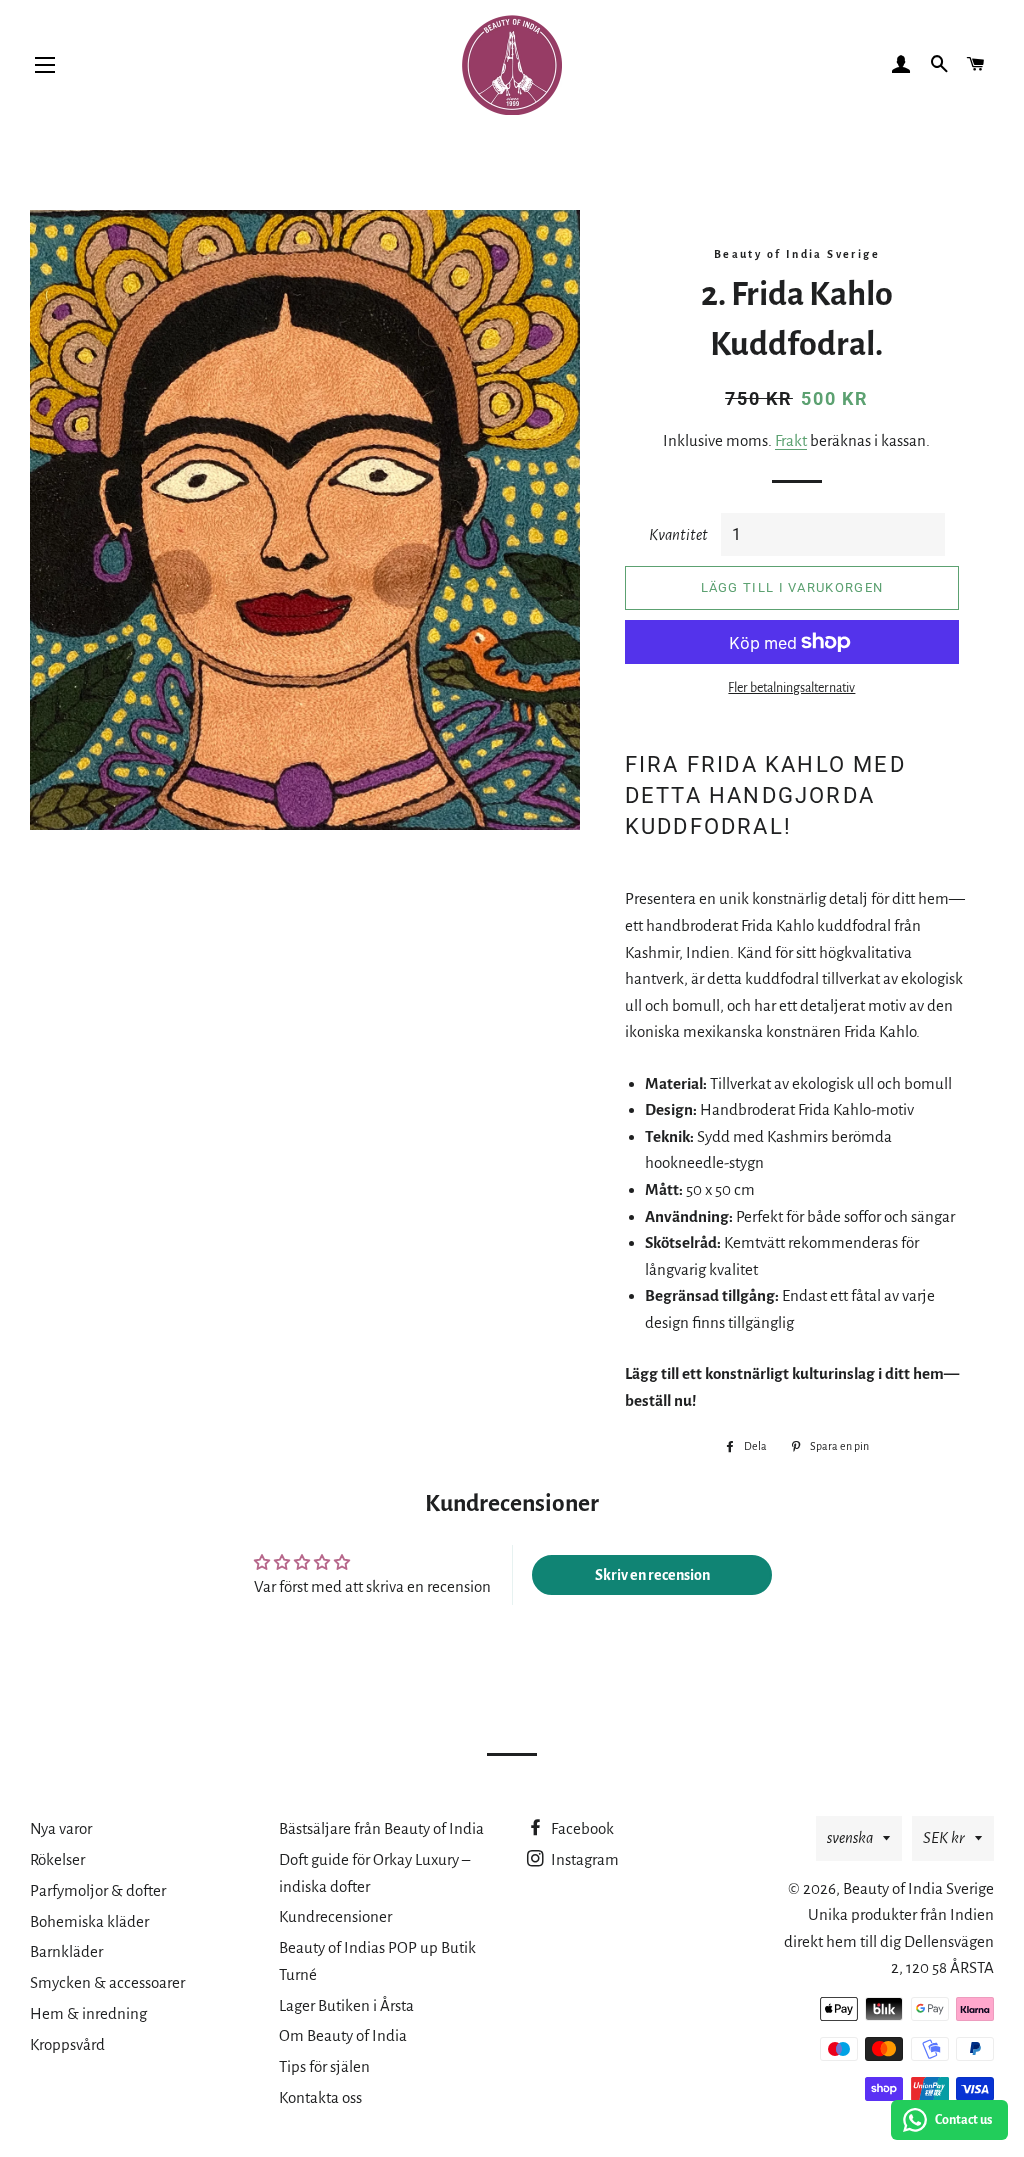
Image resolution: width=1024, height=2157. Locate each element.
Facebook (581, 1828)
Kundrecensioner (335, 1916)
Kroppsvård (67, 2044)
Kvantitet (678, 534)
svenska (850, 1837)
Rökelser (57, 1859)
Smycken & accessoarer (107, 1982)
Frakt (791, 440)
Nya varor (61, 1828)
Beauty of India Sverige (918, 1888)
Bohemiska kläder (89, 1921)
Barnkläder (66, 1951)
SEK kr (944, 1837)
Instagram (583, 1859)
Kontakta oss (320, 2097)
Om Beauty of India (343, 2035)
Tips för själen (324, 2066)
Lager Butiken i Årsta (346, 2005)
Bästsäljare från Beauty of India (381, 1828)
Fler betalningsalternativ (791, 688)
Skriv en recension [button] (652, 1575)
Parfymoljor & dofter (98, 1890)
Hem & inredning (88, 2013)
